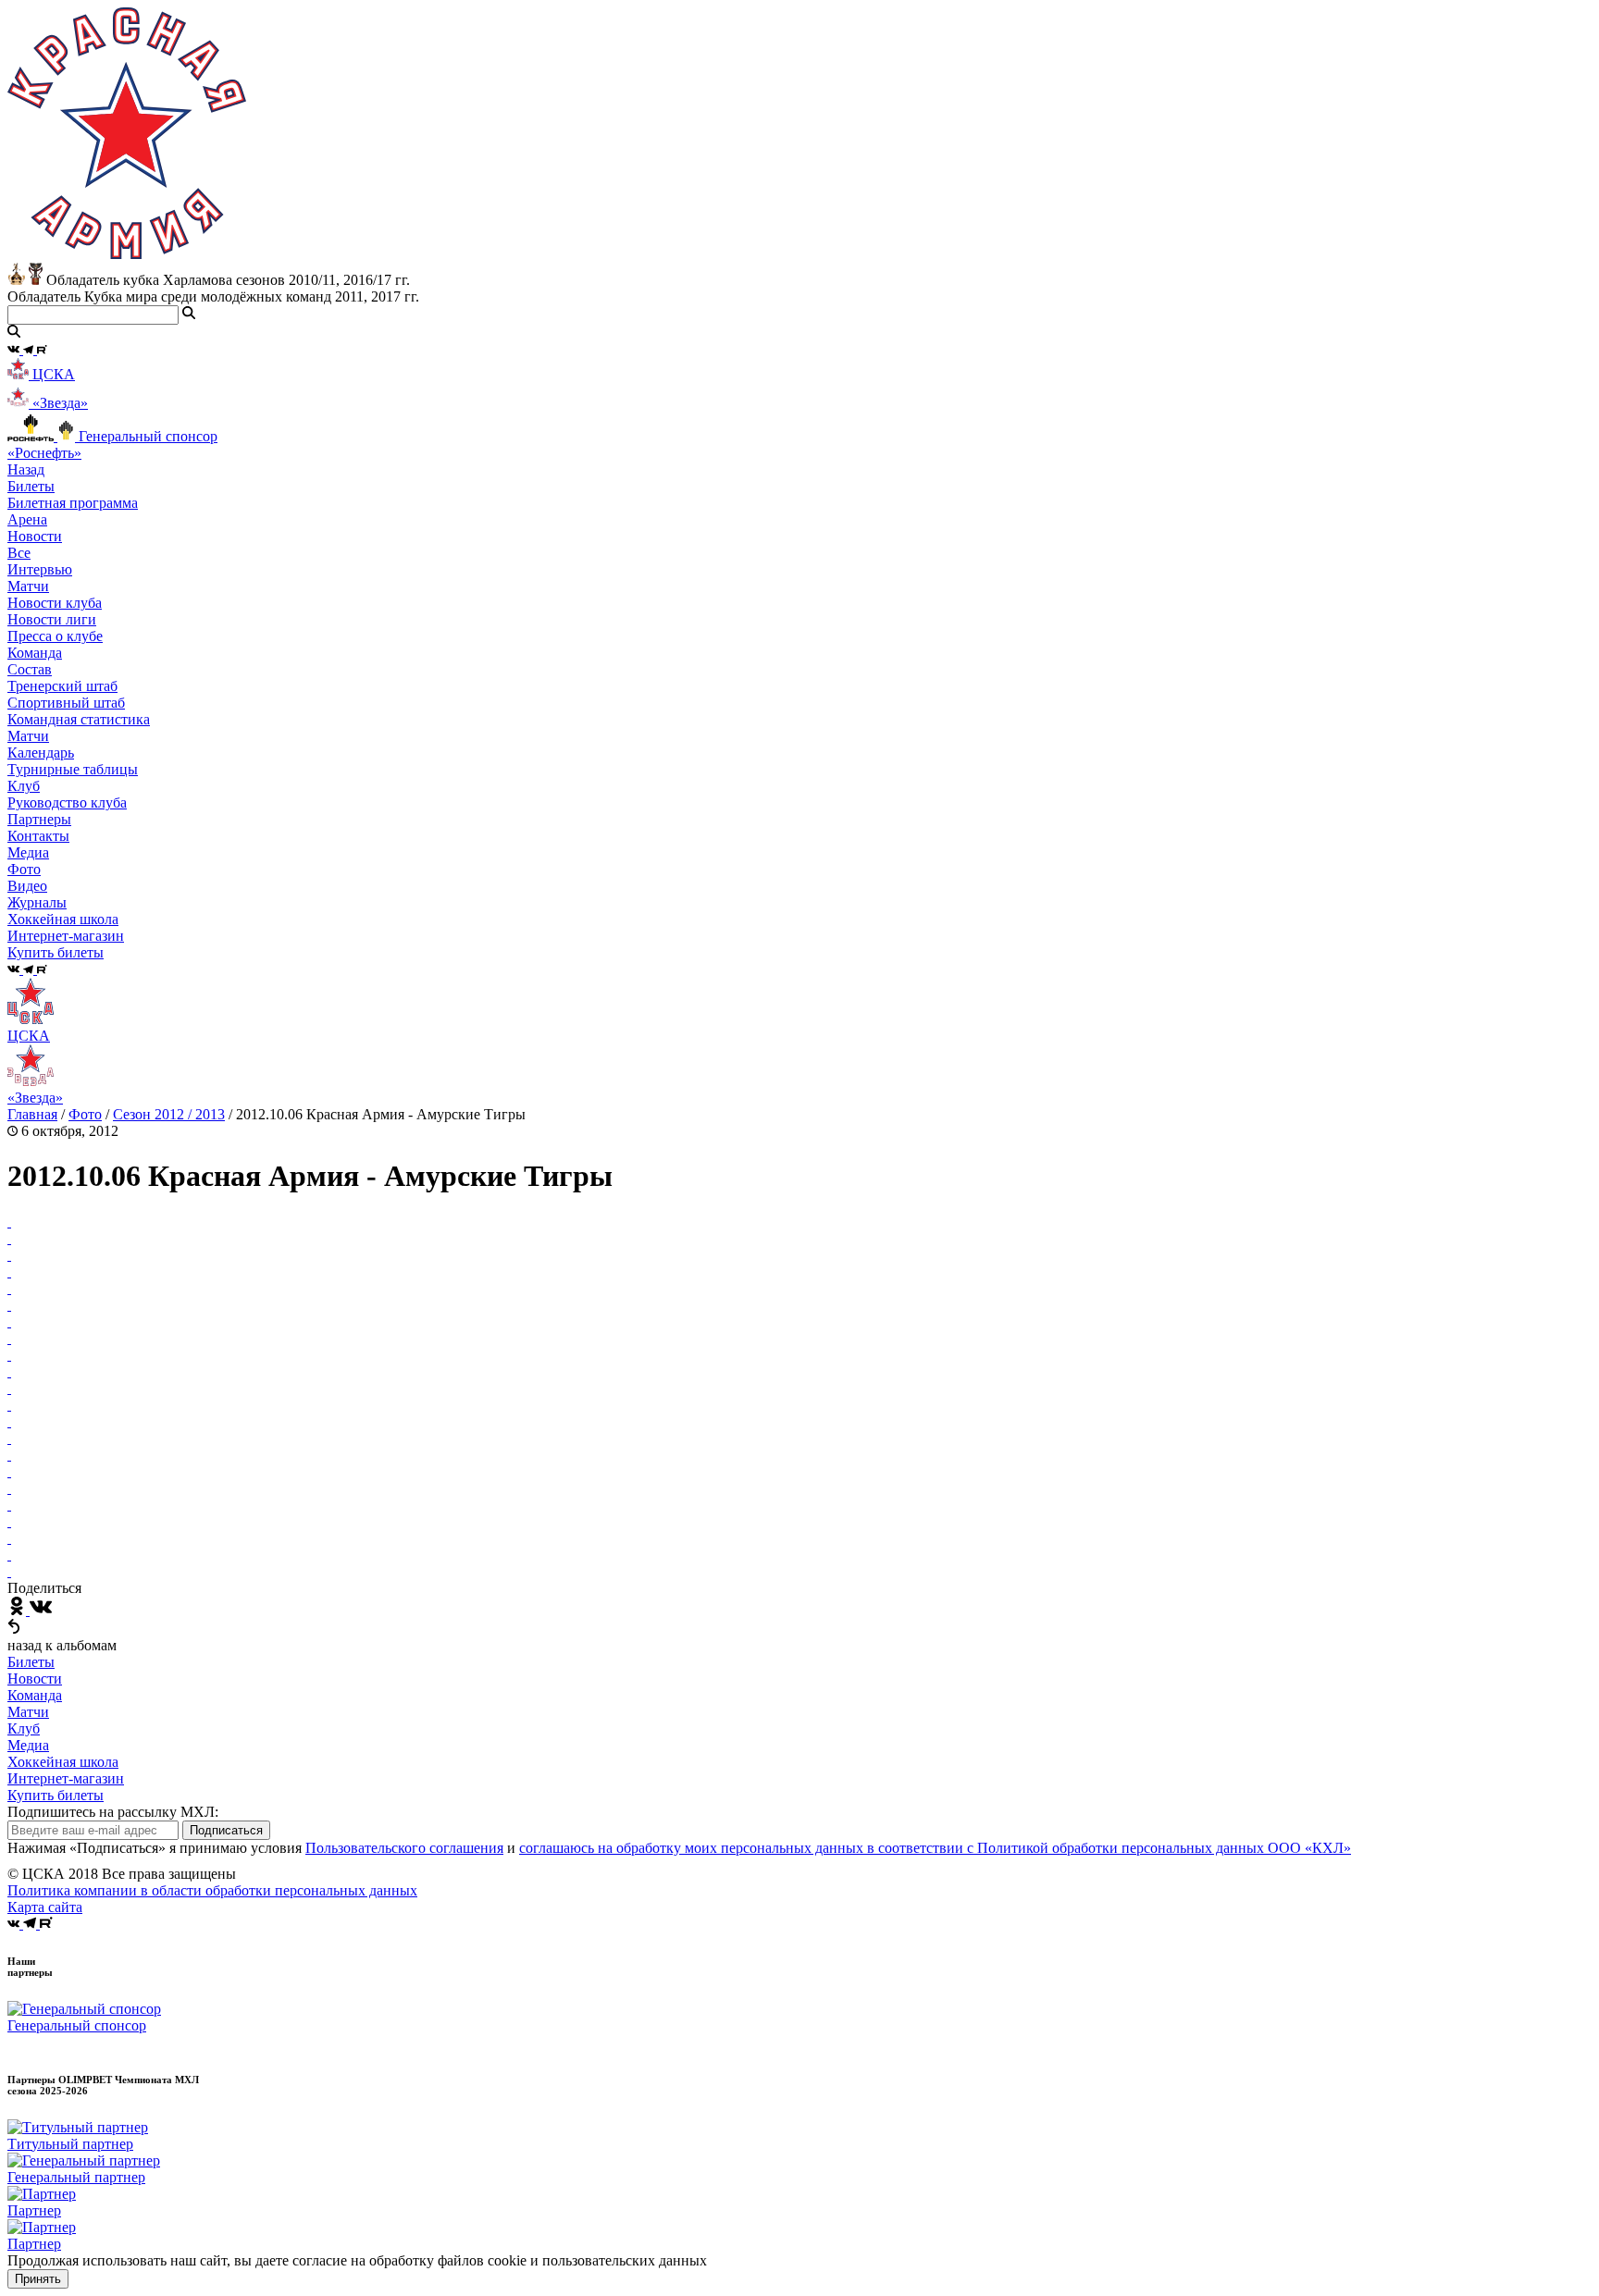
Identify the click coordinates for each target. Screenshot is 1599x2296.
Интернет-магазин (66, 1778)
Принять (38, 2279)
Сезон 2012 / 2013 (169, 1114)
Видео (27, 886)
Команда (35, 1695)
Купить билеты (56, 1795)
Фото (24, 869)
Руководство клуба (67, 802)
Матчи (28, 586)
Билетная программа (73, 503)
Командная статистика (79, 719)
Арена (27, 519)
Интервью (40, 569)
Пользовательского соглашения (404, 1848)
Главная (32, 1114)
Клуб (24, 1728)
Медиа (28, 1745)
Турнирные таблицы (73, 769)
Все (19, 553)
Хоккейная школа (63, 1762)
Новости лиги (52, 619)
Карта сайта (45, 1907)
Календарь (41, 753)
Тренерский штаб (62, 686)
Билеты (31, 1662)
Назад (26, 469)
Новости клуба (55, 603)
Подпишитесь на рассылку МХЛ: (113, 1812)
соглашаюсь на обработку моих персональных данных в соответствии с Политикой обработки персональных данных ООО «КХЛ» (935, 1848)
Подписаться (226, 1830)
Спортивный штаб (66, 703)
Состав (30, 669)
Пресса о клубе (55, 636)
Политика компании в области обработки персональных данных (212, 1890)
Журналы (37, 902)
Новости (35, 1679)
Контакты (38, 836)
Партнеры (39, 819)
